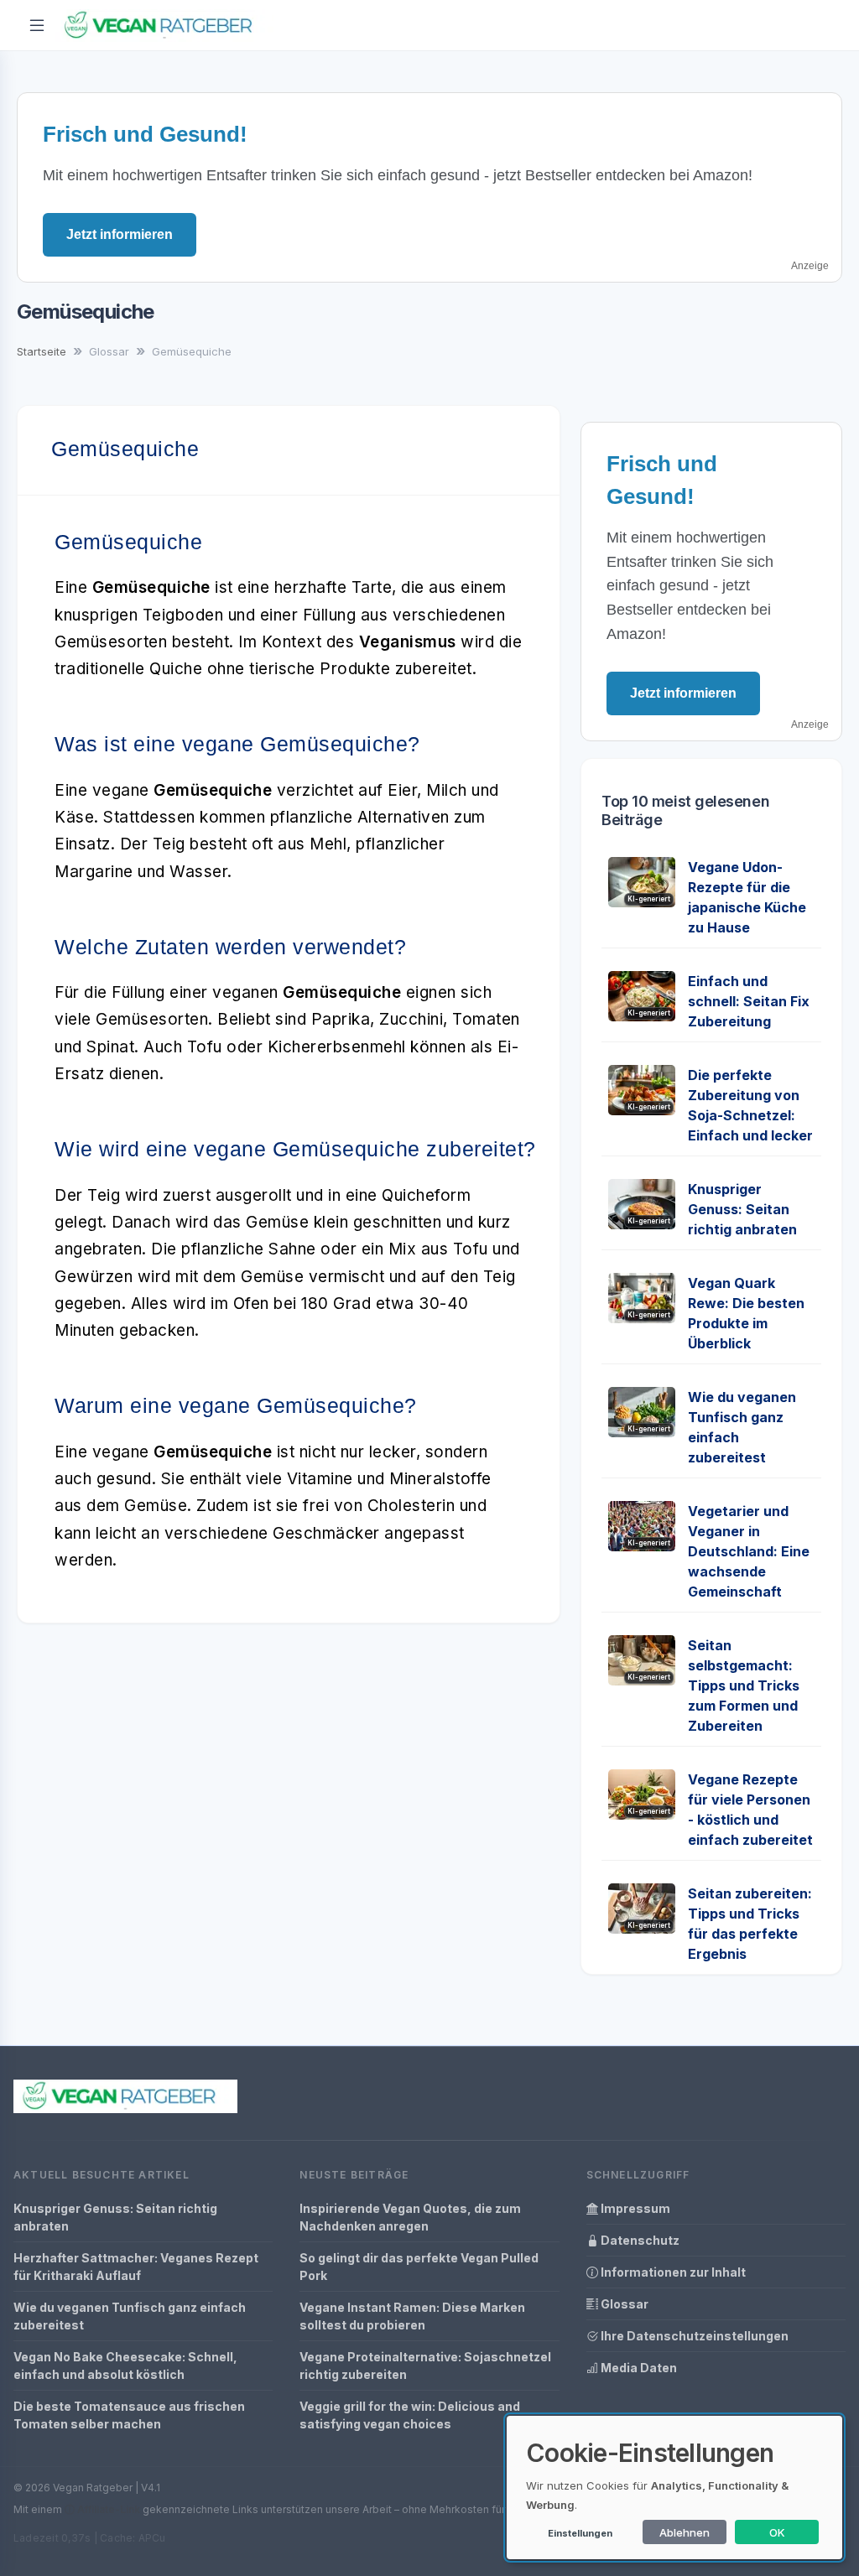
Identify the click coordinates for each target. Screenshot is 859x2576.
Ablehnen (685, 2532)
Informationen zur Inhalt (672, 2272)
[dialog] (674, 2488)
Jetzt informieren (120, 234)
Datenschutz (639, 2240)
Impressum (634, 2208)
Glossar (623, 2304)
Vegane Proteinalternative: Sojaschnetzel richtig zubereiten (425, 2366)
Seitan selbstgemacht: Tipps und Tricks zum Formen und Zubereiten (744, 1685)
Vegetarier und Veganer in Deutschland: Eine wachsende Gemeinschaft (749, 1551)
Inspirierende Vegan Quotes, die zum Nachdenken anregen (410, 2217)
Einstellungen (580, 2533)
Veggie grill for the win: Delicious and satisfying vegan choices (410, 2415)
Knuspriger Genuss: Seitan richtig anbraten (742, 1209)
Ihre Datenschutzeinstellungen (693, 2336)
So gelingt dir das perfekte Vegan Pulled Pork (419, 2267)
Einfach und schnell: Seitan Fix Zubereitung (749, 1001)
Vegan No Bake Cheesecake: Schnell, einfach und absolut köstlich (125, 2366)
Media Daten (638, 2368)
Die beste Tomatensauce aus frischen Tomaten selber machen (129, 2415)
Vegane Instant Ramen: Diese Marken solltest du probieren (412, 2316)
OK (777, 2532)
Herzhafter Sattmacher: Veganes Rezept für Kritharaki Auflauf (136, 2267)
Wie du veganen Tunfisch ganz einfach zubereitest (130, 2316)
